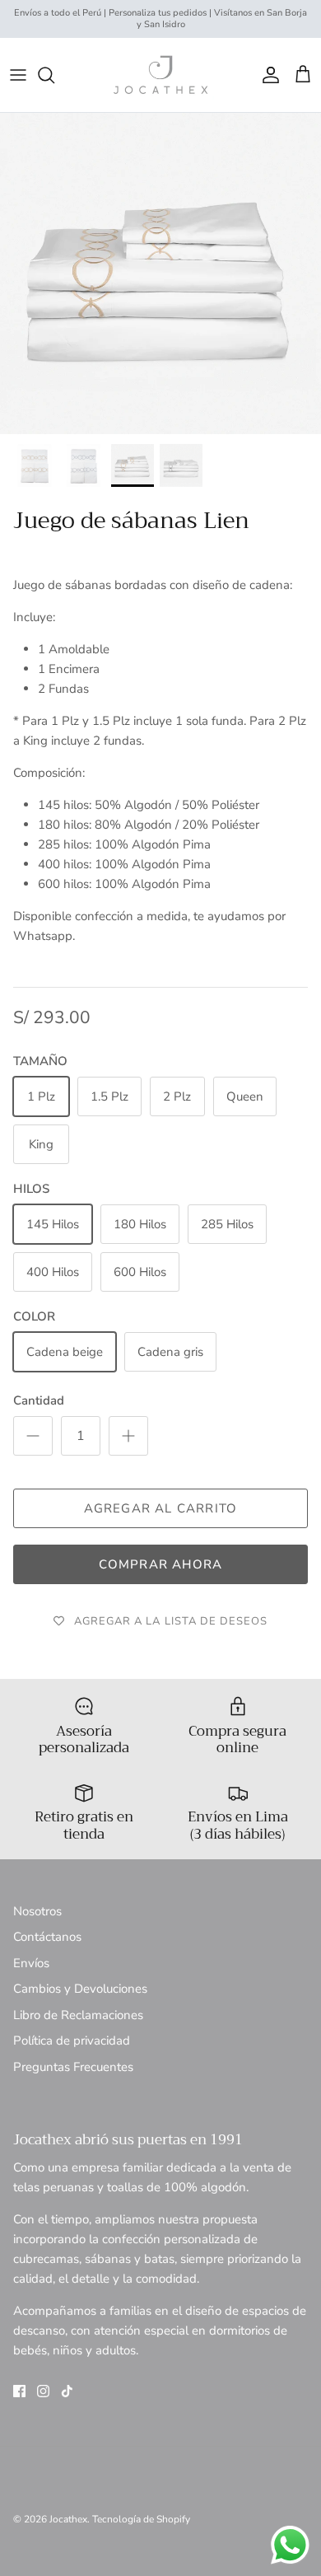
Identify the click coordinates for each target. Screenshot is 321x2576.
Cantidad (39, 1400)
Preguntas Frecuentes (73, 2067)
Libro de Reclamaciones (78, 2015)
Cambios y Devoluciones (80, 1989)
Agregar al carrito (161, 1508)
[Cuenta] (267, 75)
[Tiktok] (67, 2391)
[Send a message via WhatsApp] (290, 2545)
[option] (160, 273)
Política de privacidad (72, 2041)
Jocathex (68, 2519)
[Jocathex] (160, 75)
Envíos (31, 1963)
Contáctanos (47, 1937)
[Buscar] (54, 75)
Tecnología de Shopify (141, 2519)
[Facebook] (19, 2391)
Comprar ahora (161, 1564)
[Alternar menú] (18, 75)
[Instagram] (43, 2391)
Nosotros (37, 1911)
